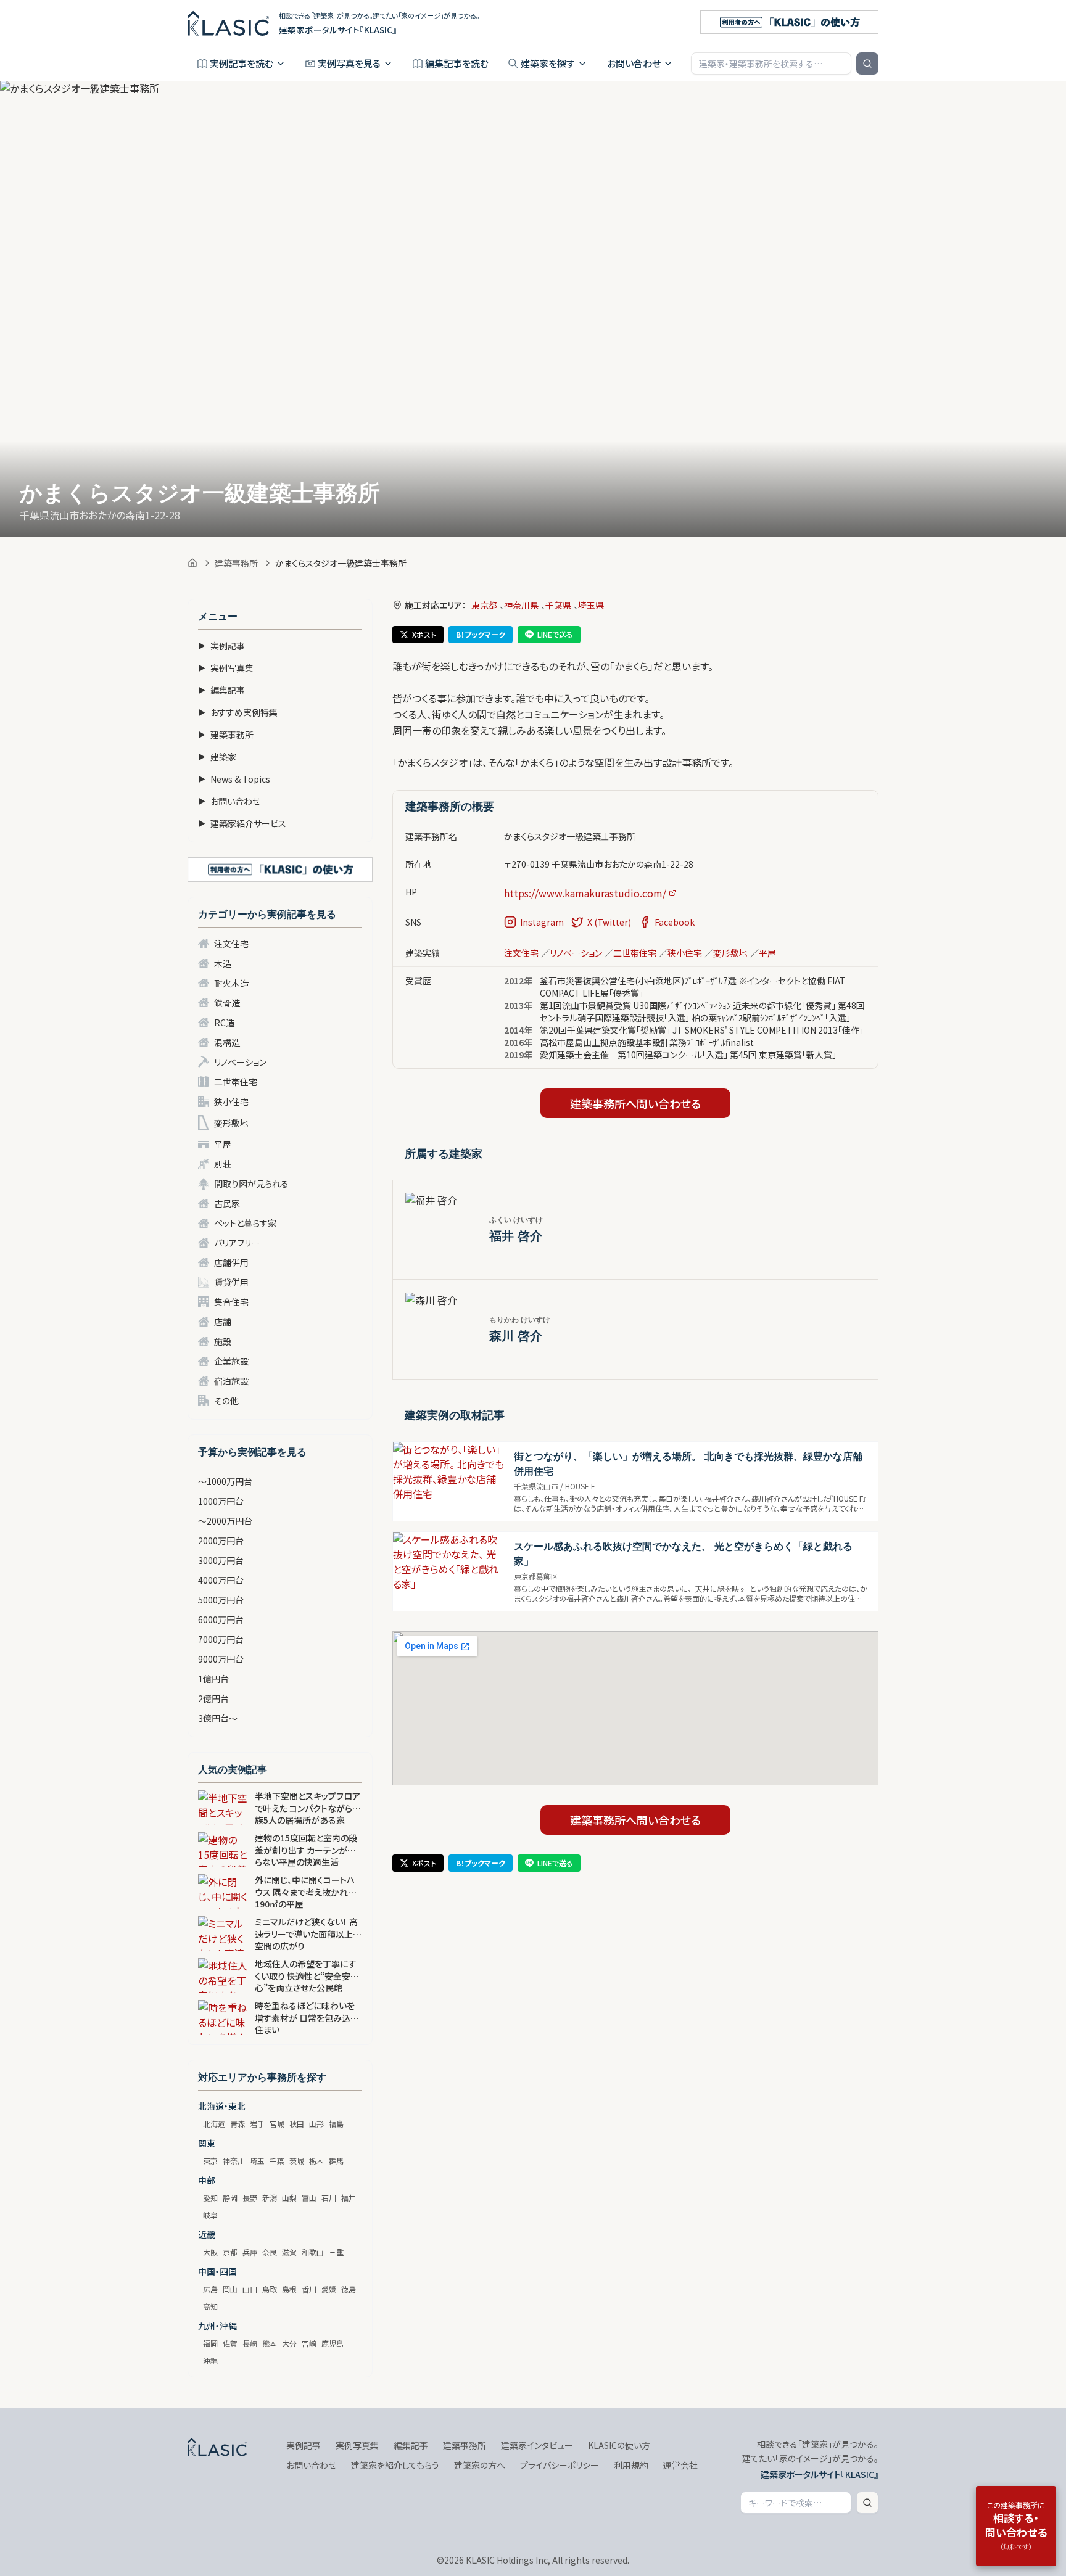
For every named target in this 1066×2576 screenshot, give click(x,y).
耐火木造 (231, 983)
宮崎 (309, 2343)
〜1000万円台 (225, 1481)
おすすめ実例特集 (238, 712)
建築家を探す (548, 63)
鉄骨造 (227, 1003)
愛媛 (329, 2289)
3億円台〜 (218, 1718)
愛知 (210, 2198)
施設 (223, 1341)
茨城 (297, 2161)
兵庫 (250, 2252)
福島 (336, 2124)
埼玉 (257, 2161)
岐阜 (210, 2215)
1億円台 (213, 1679)
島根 (289, 2289)
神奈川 (234, 2161)
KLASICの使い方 (619, 2445)
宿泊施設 (231, 1381)
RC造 (224, 1023)
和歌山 (313, 2252)
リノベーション (240, 1062)
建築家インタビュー (537, 2445)
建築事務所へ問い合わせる (635, 1103)
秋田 (297, 2124)
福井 (349, 2198)
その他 (226, 1401)
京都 (230, 2252)
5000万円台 (221, 1600)
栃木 (316, 2161)
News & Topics (234, 779)
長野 (250, 2198)
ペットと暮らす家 (245, 1223)
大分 (289, 2343)
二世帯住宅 (236, 1082)
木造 (223, 963)
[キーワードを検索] (867, 64)
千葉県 (558, 605)
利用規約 (631, 2465)
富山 (309, 2198)
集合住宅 (231, 1302)
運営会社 (680, 2465)
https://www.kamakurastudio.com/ (585, 893)
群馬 (336, 2161)
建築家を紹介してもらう (395, 2465)
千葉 (277, 2161)
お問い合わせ (634, 63)
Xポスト (424, 634)
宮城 (277, 2124)
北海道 (214, 2124)
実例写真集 (226, 668)
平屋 (223, 1144)
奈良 (270, 2252)
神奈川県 (521, 605)
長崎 (250, 2343)
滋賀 (289, 2252)
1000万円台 (221, 1501)
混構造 (227, 1042)
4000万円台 (221, 1580)
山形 (316, 2124)
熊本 (270, 2343)
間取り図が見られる (251, 1183)
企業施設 (231, 1361)
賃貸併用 (231, 1282)
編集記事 (221, 690)
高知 (210, 2306)
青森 (238, 2124)
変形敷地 (231, 1123)
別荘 (223, 1164)
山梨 (289, 2198)
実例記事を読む (242, 63)
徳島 (349, 2289)
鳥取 (270, 2289)
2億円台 (213, 1698)
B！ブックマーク (481, 634)
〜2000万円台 (225, 1521)
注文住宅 (231, 944)
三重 (336, 2252)
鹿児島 (333, 2343)
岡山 (230, 2289)
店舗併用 (231, 1262)
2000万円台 (221, 1541)
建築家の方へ (480, 2465)
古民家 (227, 1203)
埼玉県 (591, 605)
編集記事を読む (457, 63)
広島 (210, 2289)
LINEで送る (555, 634)
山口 (250, 2289)
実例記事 (221, 646)
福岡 (210, 2343)
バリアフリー (237, 1243)
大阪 (210, 2252)
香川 (309, 2289)
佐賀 (230, 2343)
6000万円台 (221, 1619)
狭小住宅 (231, 1101)
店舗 (223, 1322)
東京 (210, 2161)
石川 (329, 2198)
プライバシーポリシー (560, 2465)
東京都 (484, 605)
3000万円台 (221, 1560)
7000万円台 (221, 1639)
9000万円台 (221, 1659)
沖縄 (210, 2360)
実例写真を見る (349, 63)
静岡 (230, 2198)
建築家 (217, 757)
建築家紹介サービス (242, 823)
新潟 (270, 2198)
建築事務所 (236, 563)
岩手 (257, 2124)
